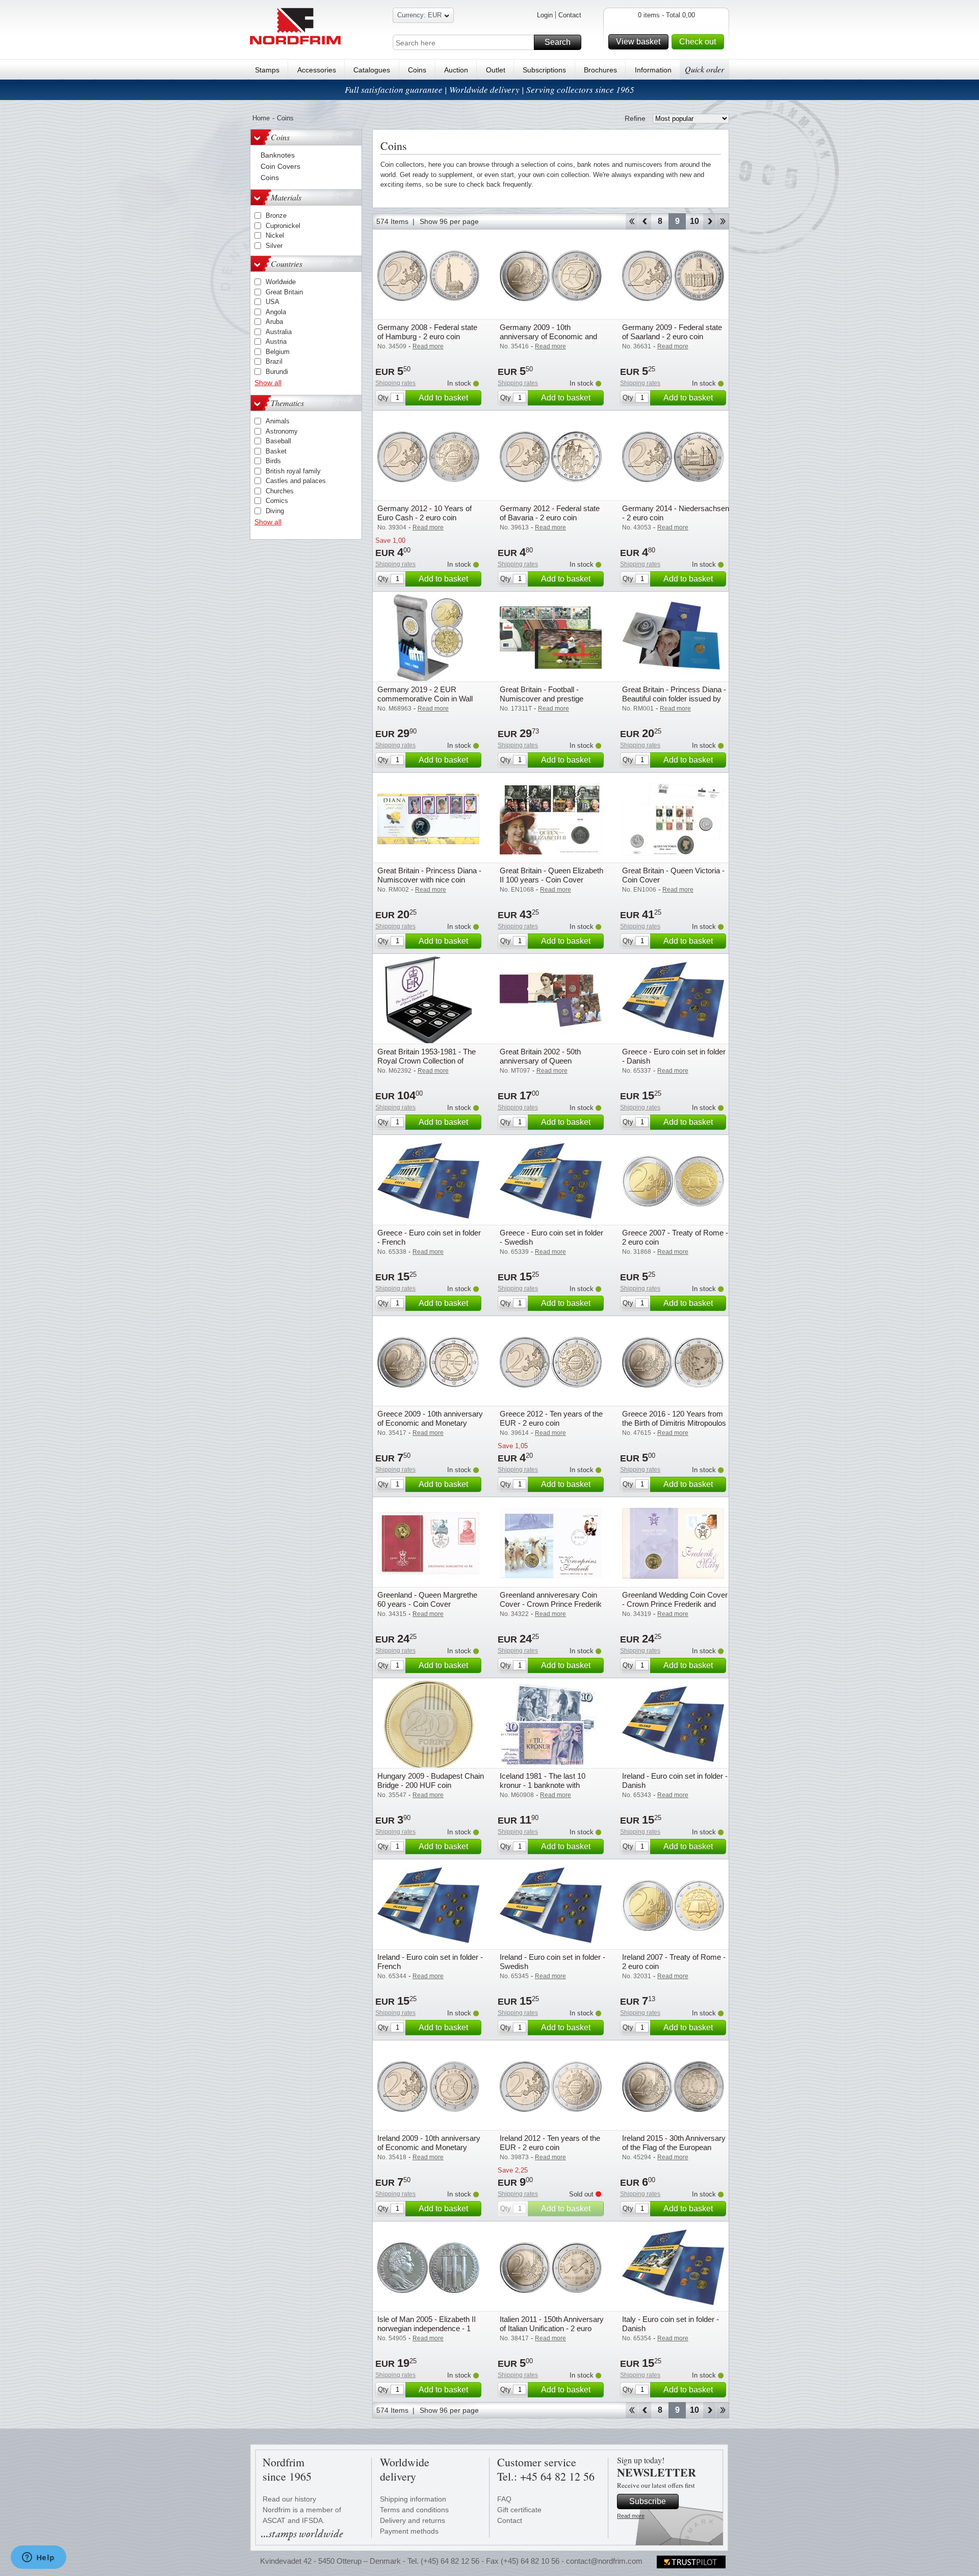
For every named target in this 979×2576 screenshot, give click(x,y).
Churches (280, 491)
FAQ (504, 2499)
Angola (276, 312)
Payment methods (409, 2531)
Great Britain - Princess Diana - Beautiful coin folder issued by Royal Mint (674, 699)
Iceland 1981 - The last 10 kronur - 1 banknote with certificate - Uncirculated (543, 1785)
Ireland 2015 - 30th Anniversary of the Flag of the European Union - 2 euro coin (674, 2147)
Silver (274, 246)
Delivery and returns (413, 2520)
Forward (710, 221)
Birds (273, 461)
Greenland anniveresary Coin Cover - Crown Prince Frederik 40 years (551, 1604)
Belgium (278, 352)
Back (645, 221)
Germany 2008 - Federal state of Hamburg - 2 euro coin (427, 332)
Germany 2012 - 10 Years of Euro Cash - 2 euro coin (424, 513)
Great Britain (284, 292)
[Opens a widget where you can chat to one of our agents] (38, 2558)
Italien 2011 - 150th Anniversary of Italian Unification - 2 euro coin (552, 2328)
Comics (277, 501)
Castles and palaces (296, 481)
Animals (278, 421)
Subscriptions (544, 70)
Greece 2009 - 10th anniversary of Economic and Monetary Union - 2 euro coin (430, 1423)
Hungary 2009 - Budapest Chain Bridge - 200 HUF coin (431, 1781)
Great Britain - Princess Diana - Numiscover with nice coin (429, 875)
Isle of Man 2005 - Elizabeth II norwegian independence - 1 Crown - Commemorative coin (428, 2328)
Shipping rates (395, 383)
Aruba (274, 322)
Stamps (267, 70)
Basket (276, 451)
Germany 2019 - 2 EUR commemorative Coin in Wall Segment (425, 699)
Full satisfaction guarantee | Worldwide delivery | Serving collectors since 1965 (489, 90)
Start (632, 221)
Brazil (274, 361)
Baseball (278, 441)
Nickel (275, 235)
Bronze (276, 216)
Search (558, 42)
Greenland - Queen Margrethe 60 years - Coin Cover (427, 1599)
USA (273, 302)
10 (694, 221)
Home (261, 118)
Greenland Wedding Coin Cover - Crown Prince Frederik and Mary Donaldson (675, 1604)
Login (545, 15)
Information (653, 70)
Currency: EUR (419, 15)
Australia (279, 332)
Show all (268, 383)
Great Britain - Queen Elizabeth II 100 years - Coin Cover (551, 875)
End (723, 221)
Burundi (277, 372)
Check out (698, 42)
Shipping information (413, 2499)
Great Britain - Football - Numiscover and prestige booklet (542, 699)
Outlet (496, 70)
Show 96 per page (449, 221)
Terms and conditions (414, 2510)
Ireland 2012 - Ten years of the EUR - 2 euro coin (550, 2143)
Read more (631, 2516)
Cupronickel (283, 226)
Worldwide (281, 282)
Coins (417, 70)
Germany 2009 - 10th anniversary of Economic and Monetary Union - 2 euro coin (548, 336)
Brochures (600, 70)
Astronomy (282, 431)
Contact (570, 15)
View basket (638, 42)
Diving (275, 511)
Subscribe (648, 2501)
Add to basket (443, 398)
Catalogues (372, 70)
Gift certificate (519, 2510)
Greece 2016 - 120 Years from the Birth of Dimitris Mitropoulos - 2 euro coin (674, 1423)
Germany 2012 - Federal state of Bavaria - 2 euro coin (550, 513)
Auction (456, 70)
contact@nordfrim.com (604, 2561)
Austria (276, 342)
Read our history (289, 2499)
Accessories (317, 70)
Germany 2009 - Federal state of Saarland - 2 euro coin (672, 332)
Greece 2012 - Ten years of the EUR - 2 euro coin (551, 1418)
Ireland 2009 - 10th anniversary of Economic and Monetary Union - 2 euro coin (429, 2147)
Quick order (704, 69)
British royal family (293, 471)
